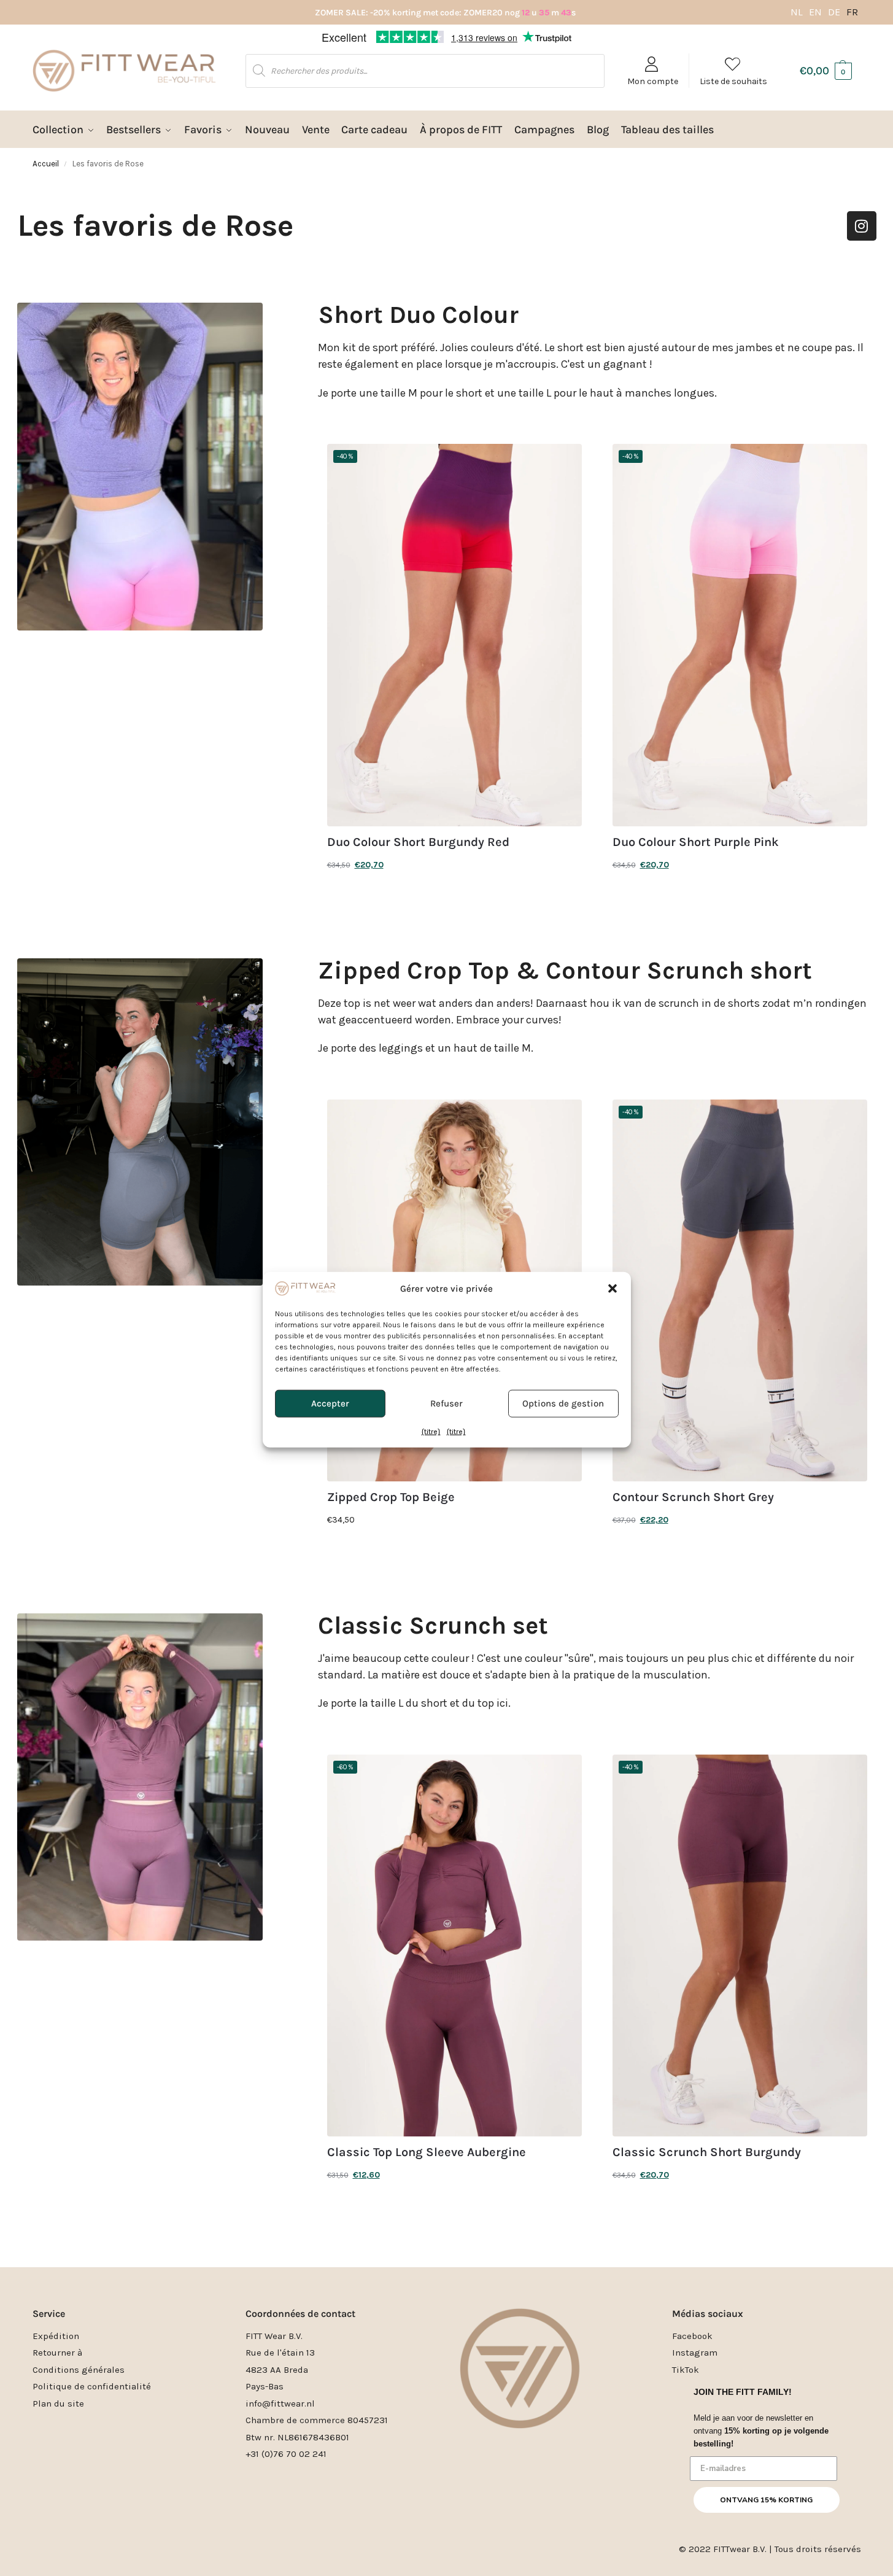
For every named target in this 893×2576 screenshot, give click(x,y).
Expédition (56, 2336)
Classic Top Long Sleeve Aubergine (427, 2152)
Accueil (46, 164)
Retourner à (57, 2353)
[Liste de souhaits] (563, 462)
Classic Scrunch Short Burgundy (707, 2152)
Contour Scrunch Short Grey (693, 1497)
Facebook (692, 2336)
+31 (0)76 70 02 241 (286, 2454)
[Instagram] (862, 226)
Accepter (330, 1332)
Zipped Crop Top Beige (391, 1497)
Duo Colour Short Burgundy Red (418, 842)
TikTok (686, 2370)
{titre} (431, 1360)
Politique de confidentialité (92, 2386)
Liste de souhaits (733, 81)
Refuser (447, 1332)
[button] (613, 1217)
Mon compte (653, 81)
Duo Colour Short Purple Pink (696, 842)
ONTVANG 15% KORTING (766, 2500)
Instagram (695, 2353)
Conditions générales (79, 2370)
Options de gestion (563, 1332)
